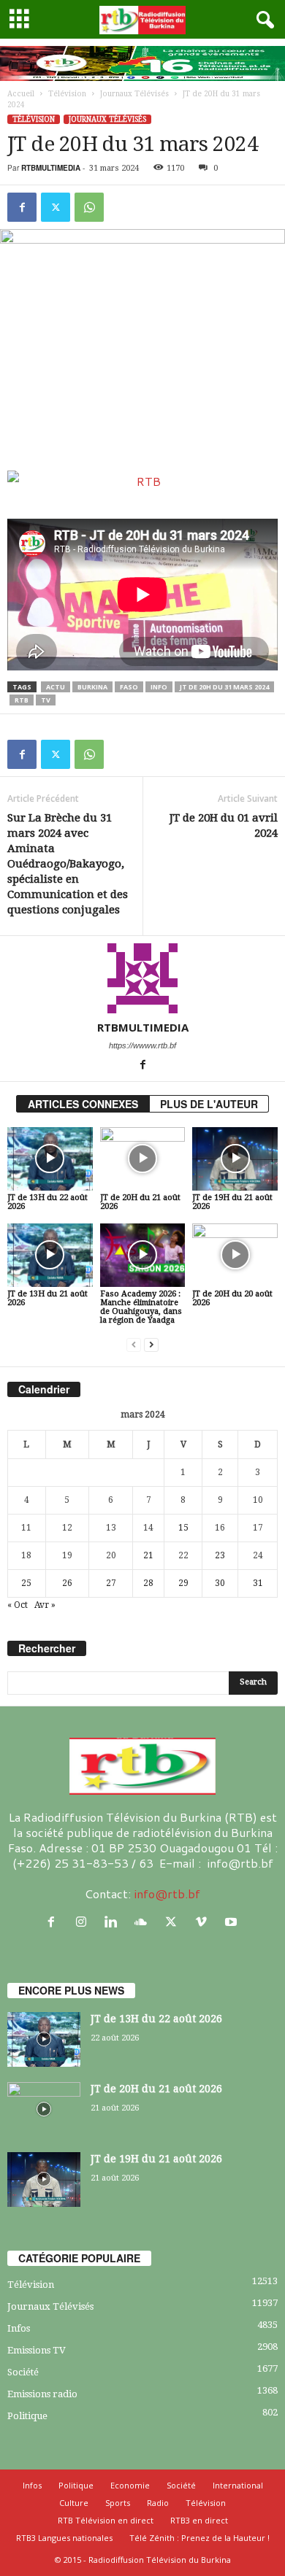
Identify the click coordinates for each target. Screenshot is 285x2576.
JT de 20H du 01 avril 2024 (224, 825)
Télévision (67, 94)
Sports (118, 2503)
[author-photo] (142, 978)
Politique (27, 2416)
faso (129, 687)
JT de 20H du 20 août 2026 (232, 1298)
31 (258, 1583)
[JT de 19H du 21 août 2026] (235, 1159)
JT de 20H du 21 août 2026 (140, 1202)
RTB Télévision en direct (106, 2520)
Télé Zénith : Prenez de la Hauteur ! (199, 2538)
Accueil (21, 94)
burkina (92, 687)
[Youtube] (233, 1922)
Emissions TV (37, 2350)
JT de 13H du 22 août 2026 (47, 1202)
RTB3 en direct (199, 2520)
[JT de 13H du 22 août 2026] (50, 1159)
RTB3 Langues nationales (64, 2538)
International (238, 2485)
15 (183, 1528)
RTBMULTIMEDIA (51, 168)
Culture (74, 2503)
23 (220, 1555)
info (159, 687)
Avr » (45, 1605)
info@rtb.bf (167, 1894)
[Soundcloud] (144, 1922)
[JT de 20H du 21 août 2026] (143, 1159)
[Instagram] (84, 1922)
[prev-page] (134, 1345)
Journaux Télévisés (134, 94)
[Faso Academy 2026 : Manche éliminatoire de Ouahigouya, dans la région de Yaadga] (143, 1255)
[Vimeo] (204, 1922)
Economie (130, 2485)
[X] (56, 207)
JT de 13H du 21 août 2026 (47, 1298)
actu (56, 687)
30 (220, 1583)
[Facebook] (22, 207)
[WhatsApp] (89, 207)
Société (23, 2372)
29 (183, 1583)
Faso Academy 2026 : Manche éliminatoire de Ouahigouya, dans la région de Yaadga (141, 1307)
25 (26, 1583)
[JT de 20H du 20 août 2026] (235, 1255)
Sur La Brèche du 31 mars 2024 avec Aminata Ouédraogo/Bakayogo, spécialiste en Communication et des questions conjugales (68, 864)
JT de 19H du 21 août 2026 (232, 1202)
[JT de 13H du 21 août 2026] (50, 1255)
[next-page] (151, 1345)
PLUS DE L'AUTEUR (209, 1104)
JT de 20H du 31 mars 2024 (224, 687)
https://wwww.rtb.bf (142, 1045)
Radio (158, 2503)
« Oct (18, 1605)
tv (46, 700)
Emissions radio (42, 2394)
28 (148, 1583)
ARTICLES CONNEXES (83, 1104)
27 (111, 1583)
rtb (22, 700)
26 (67, 1583)
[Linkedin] (114, 1922)
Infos (19, 2328)
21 (148, 1555)
